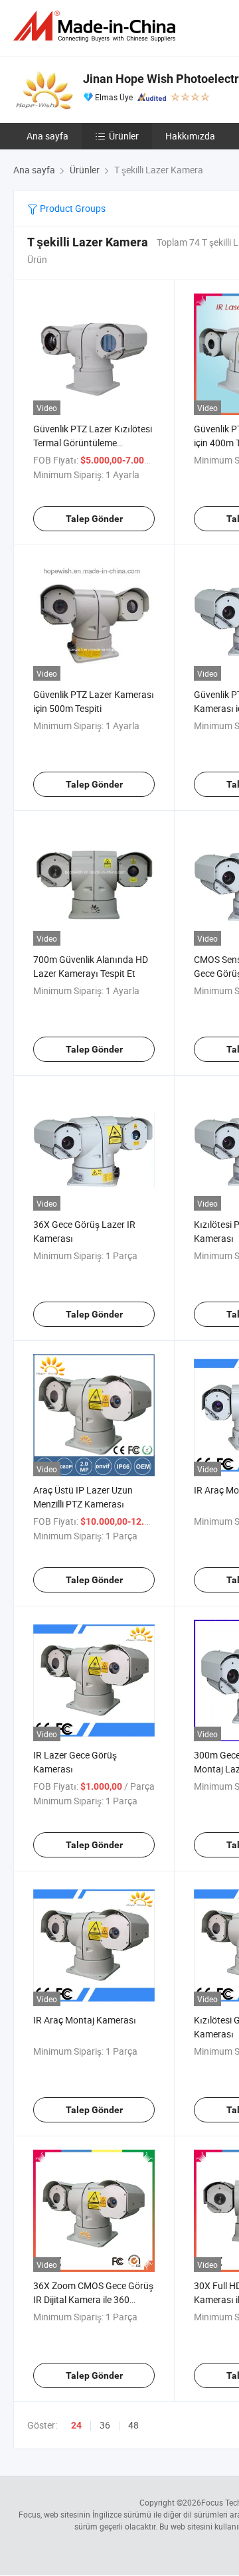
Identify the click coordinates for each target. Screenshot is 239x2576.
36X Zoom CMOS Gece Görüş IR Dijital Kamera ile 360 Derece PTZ (93, 2299)
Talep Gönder (94, 519)
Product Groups (72, 208)
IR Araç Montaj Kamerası (85, 2020)
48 (133, 2425)
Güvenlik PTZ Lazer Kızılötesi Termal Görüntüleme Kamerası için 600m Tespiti (93, 443)
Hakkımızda (190, 136)
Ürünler (124, 136)
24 (76, 2425)
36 (105, 2425)
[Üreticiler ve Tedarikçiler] (97, 26)
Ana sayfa (47, 136)
